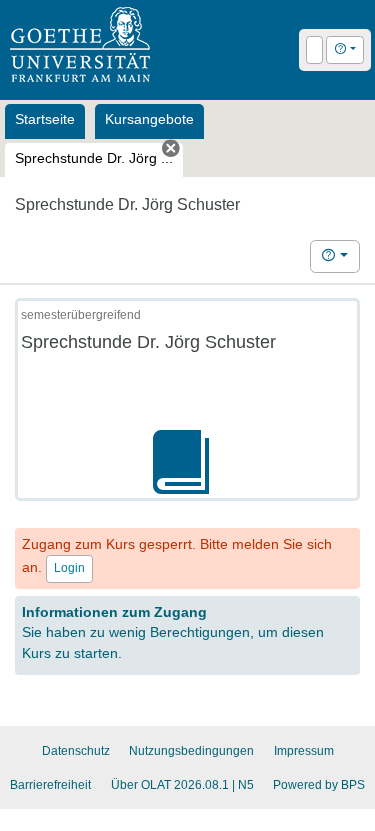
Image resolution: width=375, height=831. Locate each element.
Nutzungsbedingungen (191, 751)
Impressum (304, 751)
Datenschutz (76, 751)
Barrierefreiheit (50, 785)
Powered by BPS (319, 785)
